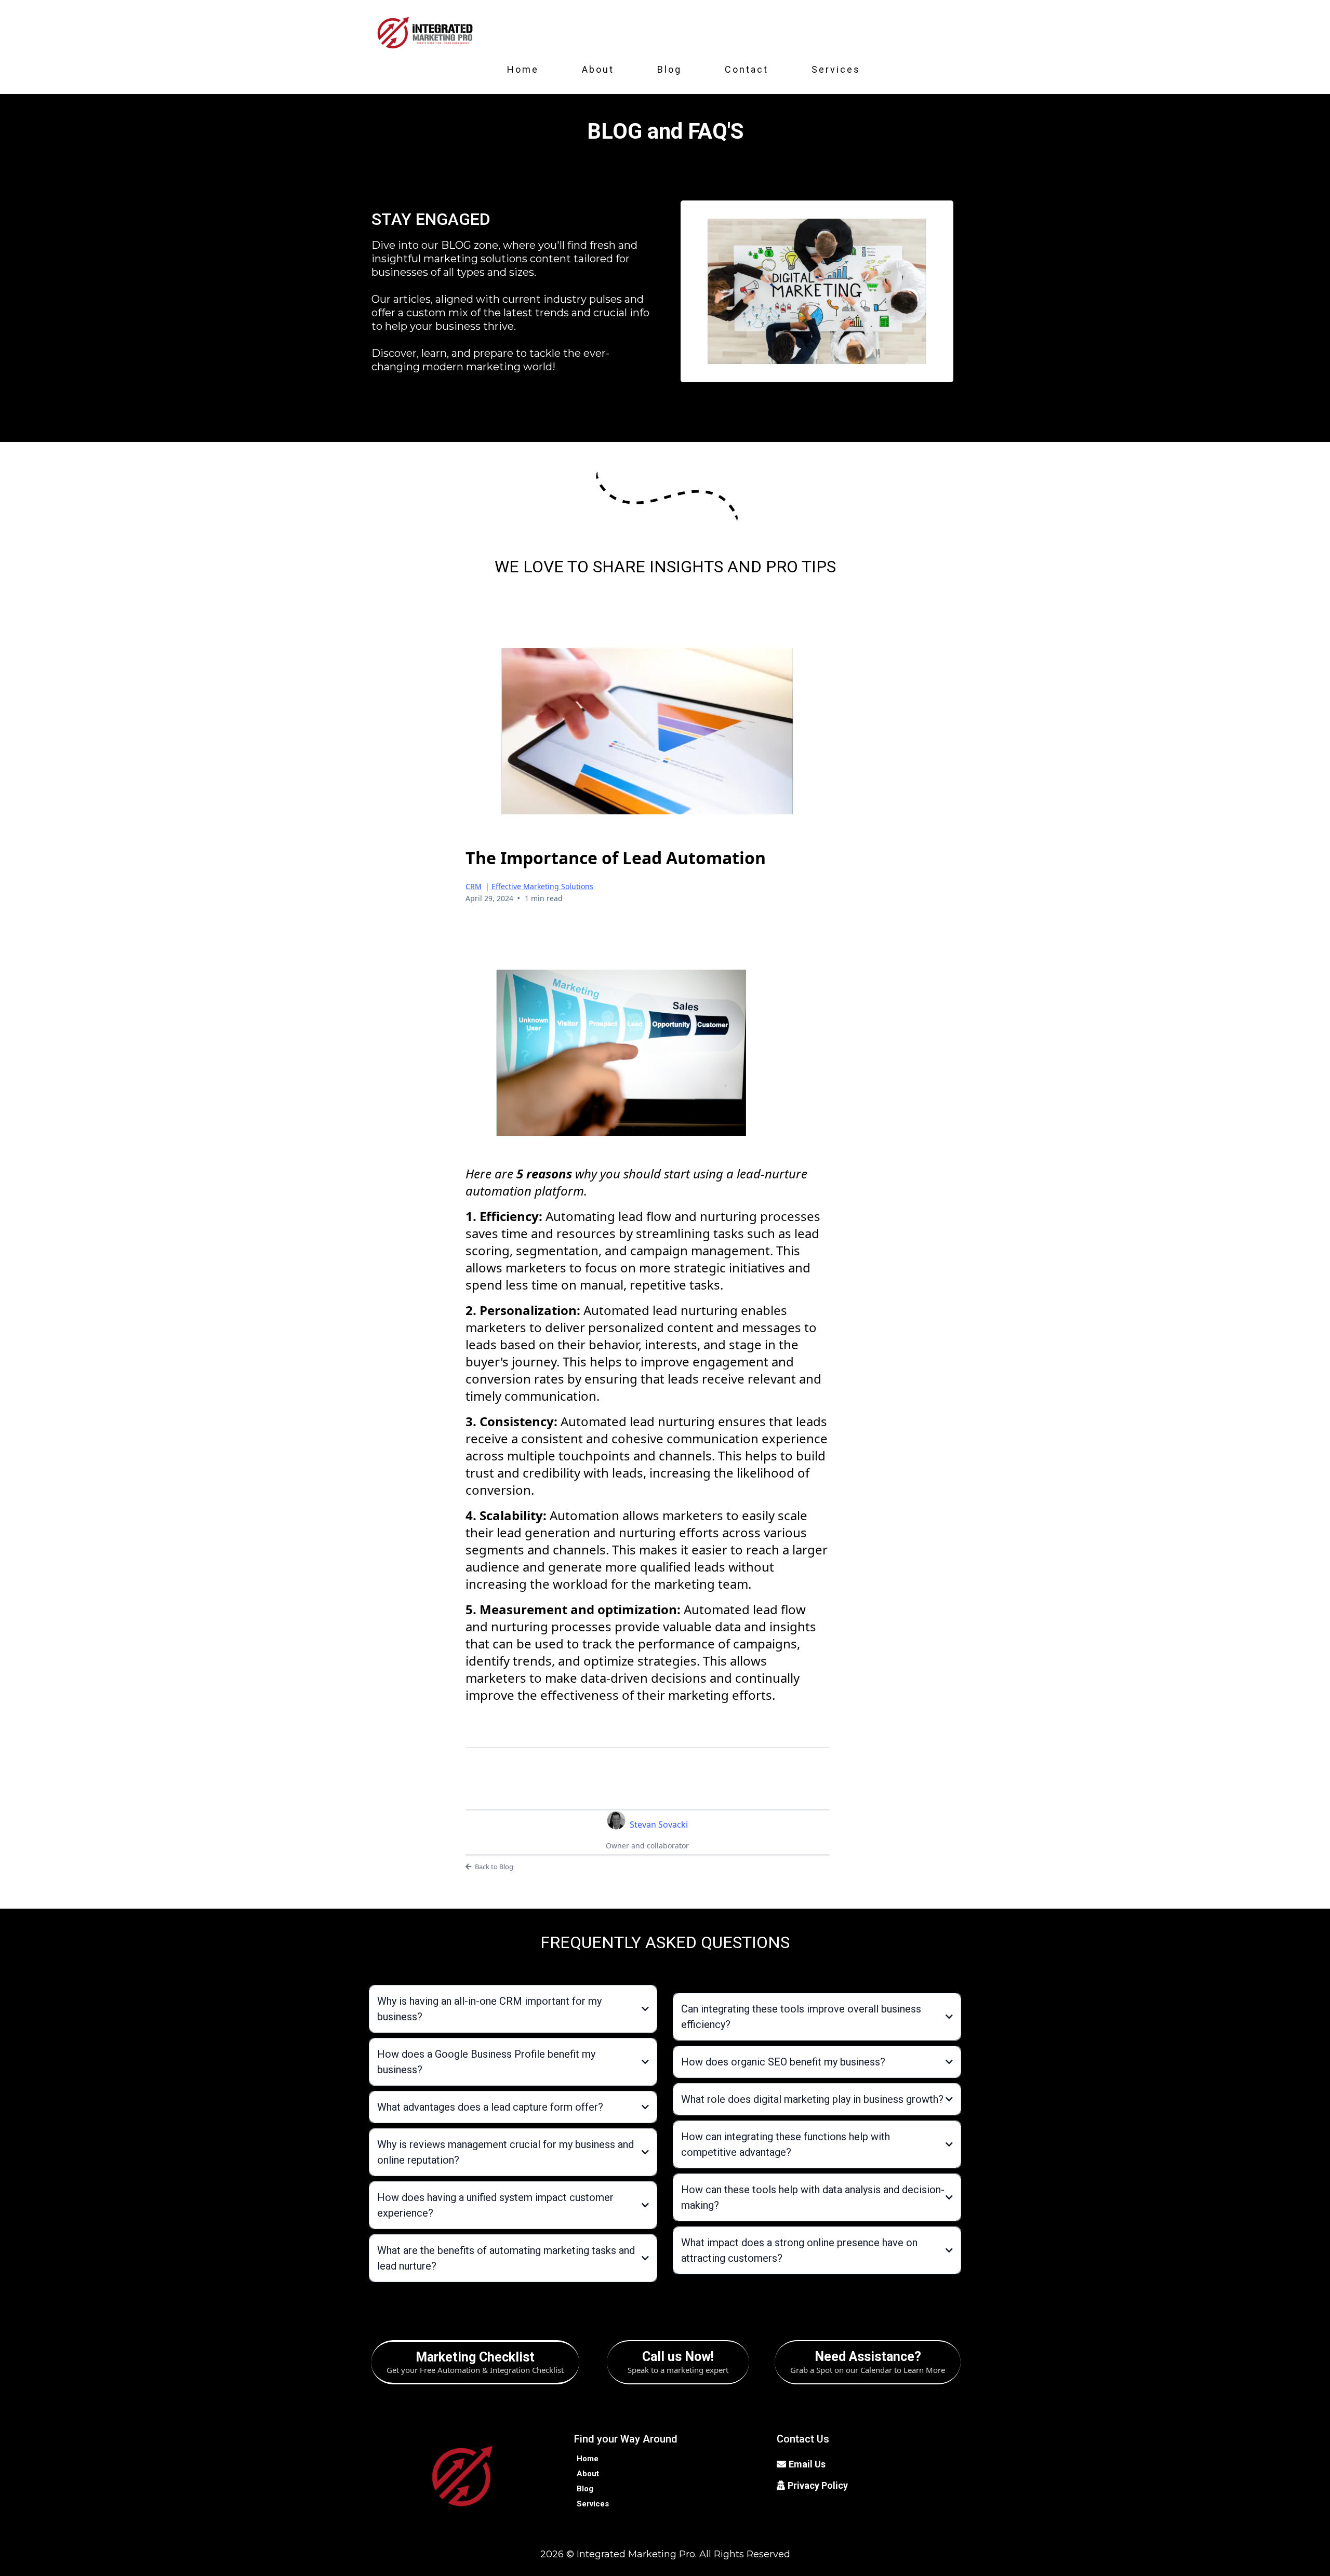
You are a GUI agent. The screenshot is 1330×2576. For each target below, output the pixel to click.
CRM (474, 886)
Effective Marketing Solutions (542, 886)
